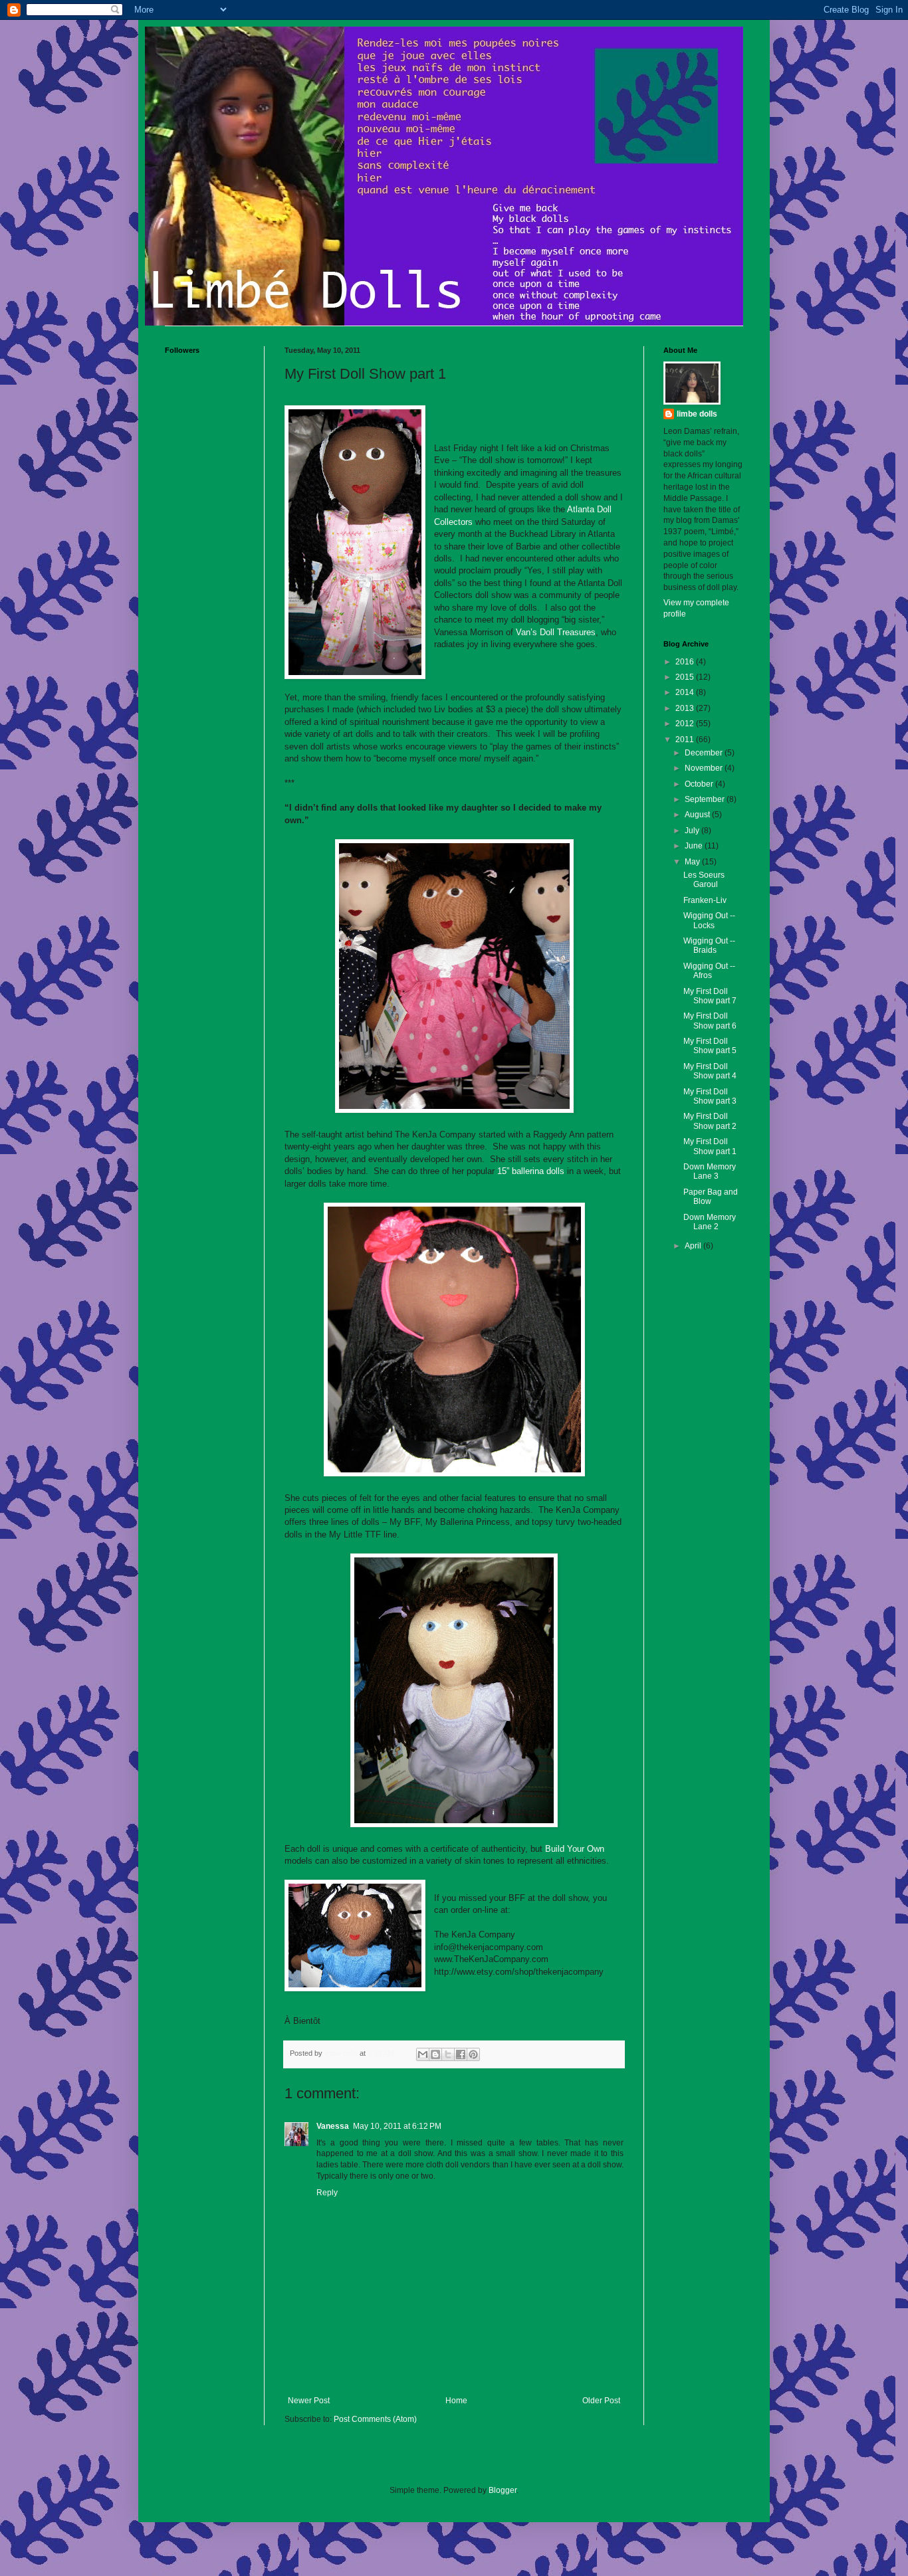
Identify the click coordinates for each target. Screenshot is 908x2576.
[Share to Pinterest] (473, 2054)
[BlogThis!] (435, 2054)
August (698, 815)
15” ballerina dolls (531, 1171)
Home (456, 2401)
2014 (686, 692)
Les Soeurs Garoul (704, 880)
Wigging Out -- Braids (709, 945)
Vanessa (333, 2126)
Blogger (503, 2490)
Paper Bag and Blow (711, 1197)
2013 (686, 708)
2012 (686, 724)
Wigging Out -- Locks (709, 920)
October (700, 784)
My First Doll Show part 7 (710, 996)
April (694, 1246)
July (693, 831)
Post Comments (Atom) (375, 2419)
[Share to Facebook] (461, 2054)
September (706, 799)
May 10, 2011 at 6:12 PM (397, 2126)
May (693, 862)
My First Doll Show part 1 (710, 1146)
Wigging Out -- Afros (709, 971)
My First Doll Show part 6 (710, 1021)
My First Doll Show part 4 (710, 1071)
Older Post (601, 2401)
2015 (686, 677)
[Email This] (423, 2054)
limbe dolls (697, 414)
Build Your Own (575, 1849)
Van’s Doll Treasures (556, 632)
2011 (686, 740)
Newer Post (309, 2401)
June (695, 846)
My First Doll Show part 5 (710, 1046)
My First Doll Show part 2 (710, 1121)
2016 (686, 662)
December (705, 753)
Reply (327, 2193)
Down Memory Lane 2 (710, 1222)
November (705, 768)
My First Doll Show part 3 (710, 1096)
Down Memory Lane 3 (710, 1171)
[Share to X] (448, 2054)
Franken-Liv (705, 900)
